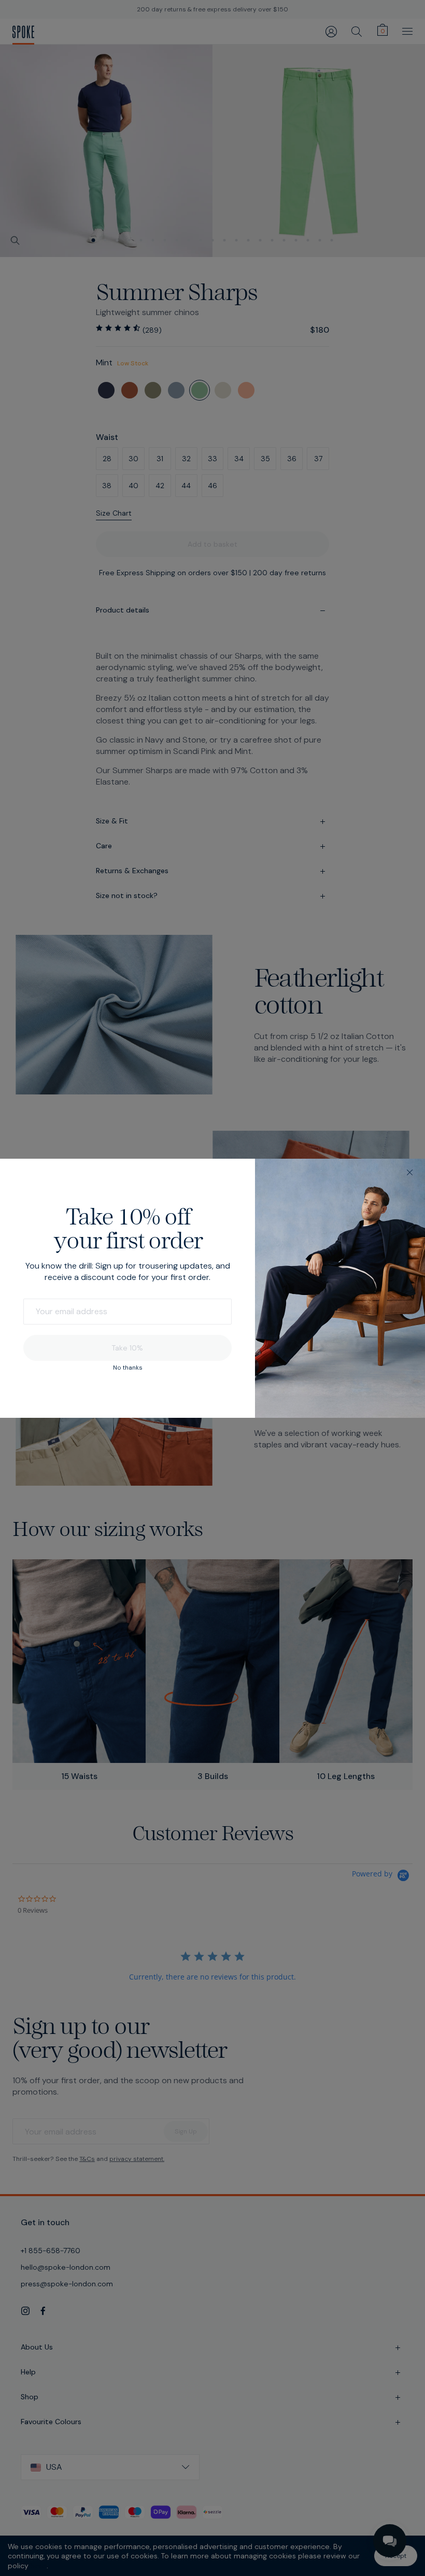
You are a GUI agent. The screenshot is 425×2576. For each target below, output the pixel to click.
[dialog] (212, 1288)
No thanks (128, 1368)
